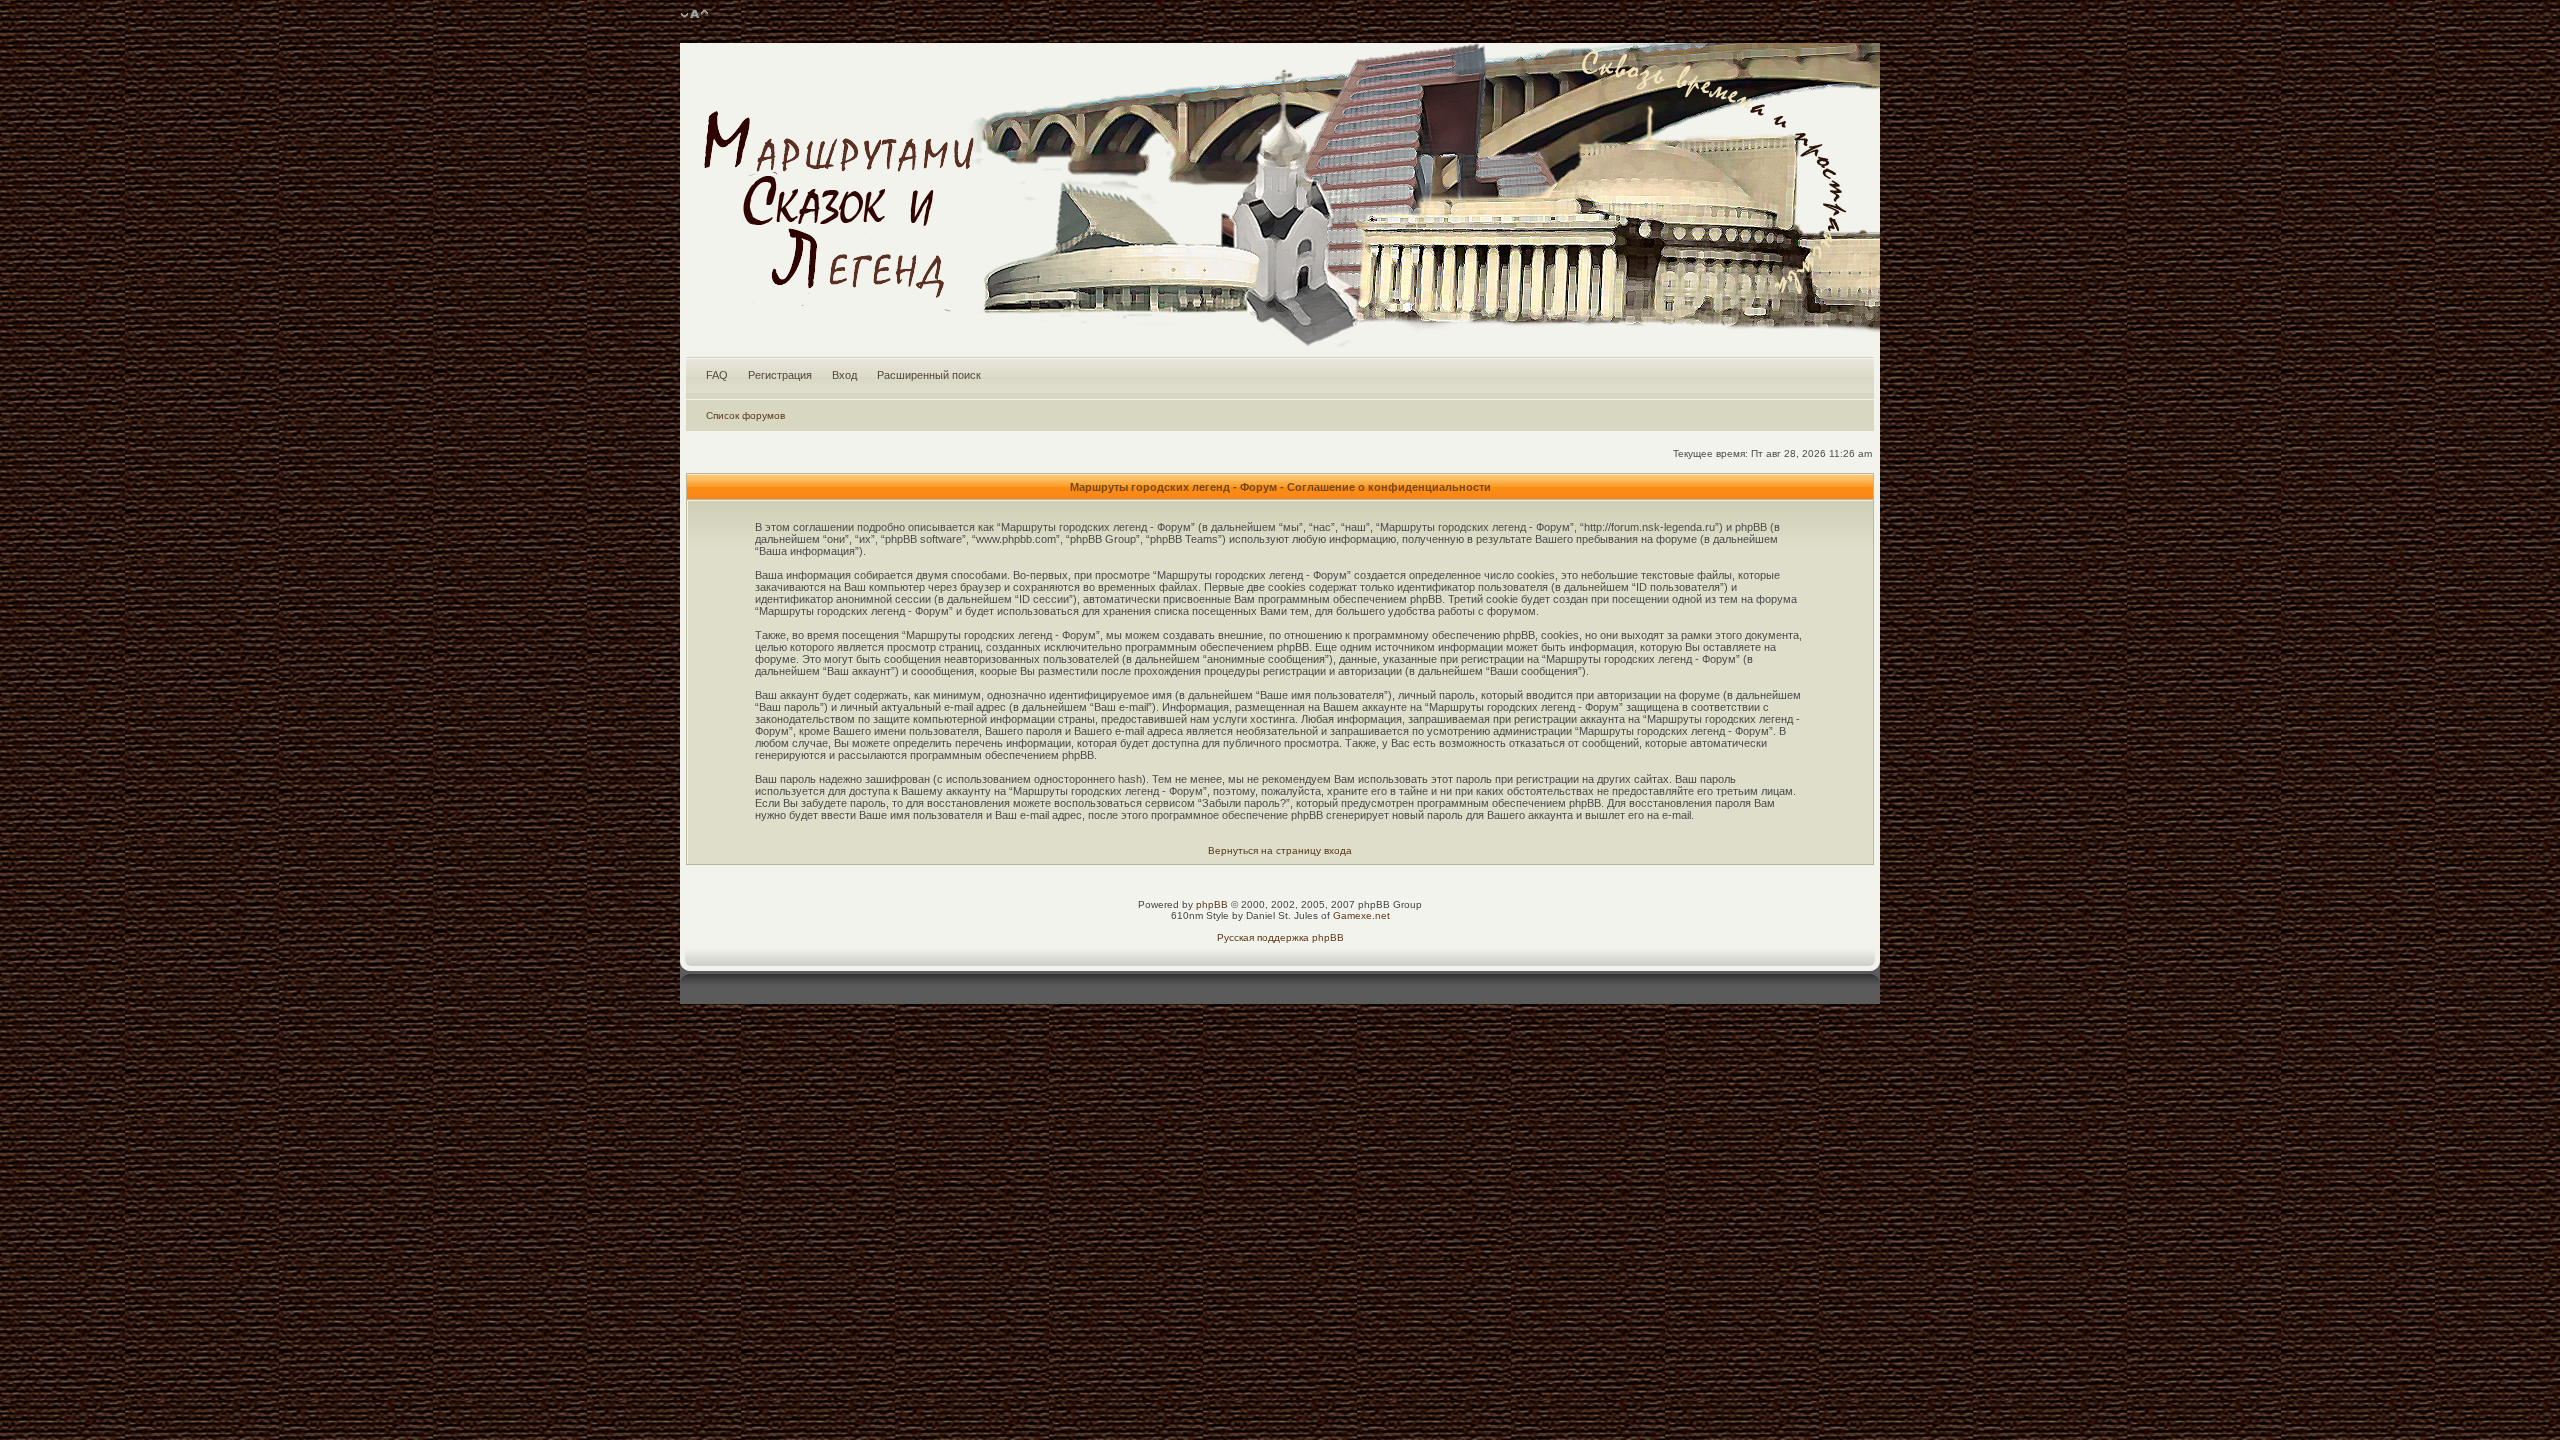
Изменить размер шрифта (694, 15)
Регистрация (780, 375)
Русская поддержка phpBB (1280, 937)
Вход (844, 375)
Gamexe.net (1361, 915)
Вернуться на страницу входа (1280, 850)
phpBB (1212, 904)
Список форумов (745, 415)
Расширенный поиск (929, 375)
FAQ (717, 375)
